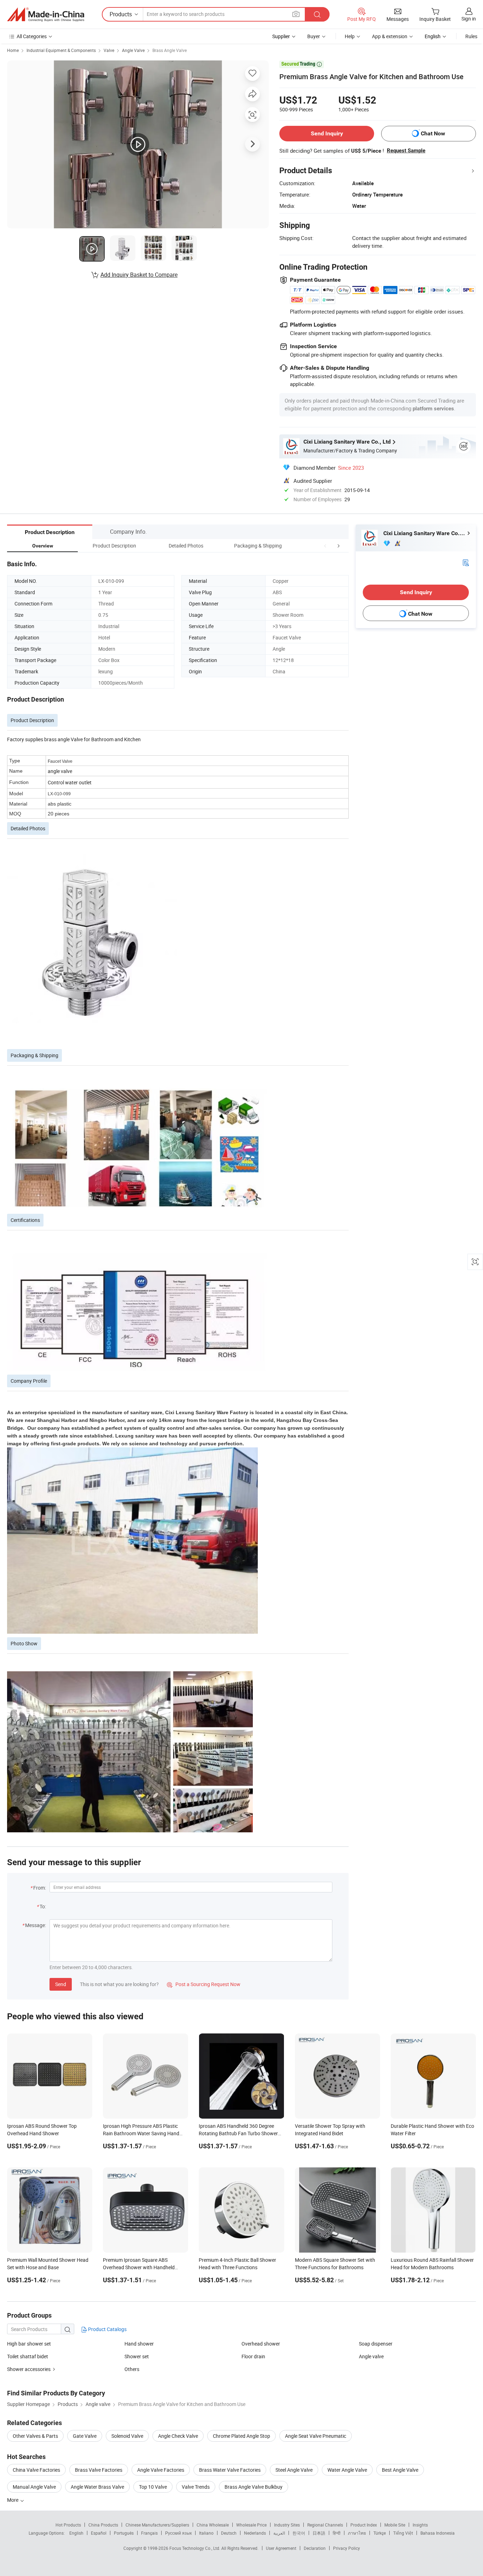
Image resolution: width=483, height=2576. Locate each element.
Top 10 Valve (153, 2487)
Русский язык (178, 2533)
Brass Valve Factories (99, 2470)
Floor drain (253, 2356)
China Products (103, 2525)
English (76, 2533)
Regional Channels (325, 2525)
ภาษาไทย (357, 2533)
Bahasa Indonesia (438, 2533)
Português (124, 2533)
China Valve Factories (36, 2470)
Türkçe (380, 2533)
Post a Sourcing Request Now (204, 1984)
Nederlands (255, 2533)
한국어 (299, 2533)
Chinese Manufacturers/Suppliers (157, 2525)
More (13, 2500)
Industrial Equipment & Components (61, 50)
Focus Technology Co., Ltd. (195, 2548)
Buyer (314, 36)
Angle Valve (133, 50)
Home (13, 50)
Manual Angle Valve (34, 2487)
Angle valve (371, 2356)
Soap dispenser (376, 2344)
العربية (279, 2533)
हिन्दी (337, 2533)
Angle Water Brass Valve (97, 2487)
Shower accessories (29, 2369)
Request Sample (406, 151)
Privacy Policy (347, 2548)
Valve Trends (196, 2487)
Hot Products (68, 2525)
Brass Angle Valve (170, 50)
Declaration (315, 2548)
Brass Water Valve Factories (230, 2470)
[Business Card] (466, 562)
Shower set (137, 2356)
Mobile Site (395, 2525)
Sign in (469, 19)
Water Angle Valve (347, 2470)
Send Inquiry (327, 133)
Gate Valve (85, 2436)
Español (99, 2533)
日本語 (319, 2533)
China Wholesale (213, 2525)
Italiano (206, 2533)
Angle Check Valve (178, 2436)
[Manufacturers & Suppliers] (46, 14)
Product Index (364, 2525)
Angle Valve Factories (161, 2470)
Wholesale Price (251, 2525)
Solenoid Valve (127, 2436)
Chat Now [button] (433, 133)
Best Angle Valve (400, 2470)
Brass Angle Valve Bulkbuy (254, 2487)
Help (350, 36)
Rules (471, 36)
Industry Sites (287, 2525)
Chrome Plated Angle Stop (241, 2436)
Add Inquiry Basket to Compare (139, 275)
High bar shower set (29, 2344)
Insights (420, 2525)
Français (149, 2533)
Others (132, 2369)
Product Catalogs (107, 2329)
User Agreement (281, 2548)
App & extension (390, 36)
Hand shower (139, 2344)
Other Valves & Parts (35, 2436)
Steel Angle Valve (294, 2470)
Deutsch (229, 2533)
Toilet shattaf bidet (28, 2356)
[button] (325, 546)
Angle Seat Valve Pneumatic (316, 2436)
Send (61, 1984)
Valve (109, 50)
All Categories (32, 36)
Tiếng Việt (403, 2533)
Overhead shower (261, 2344)
